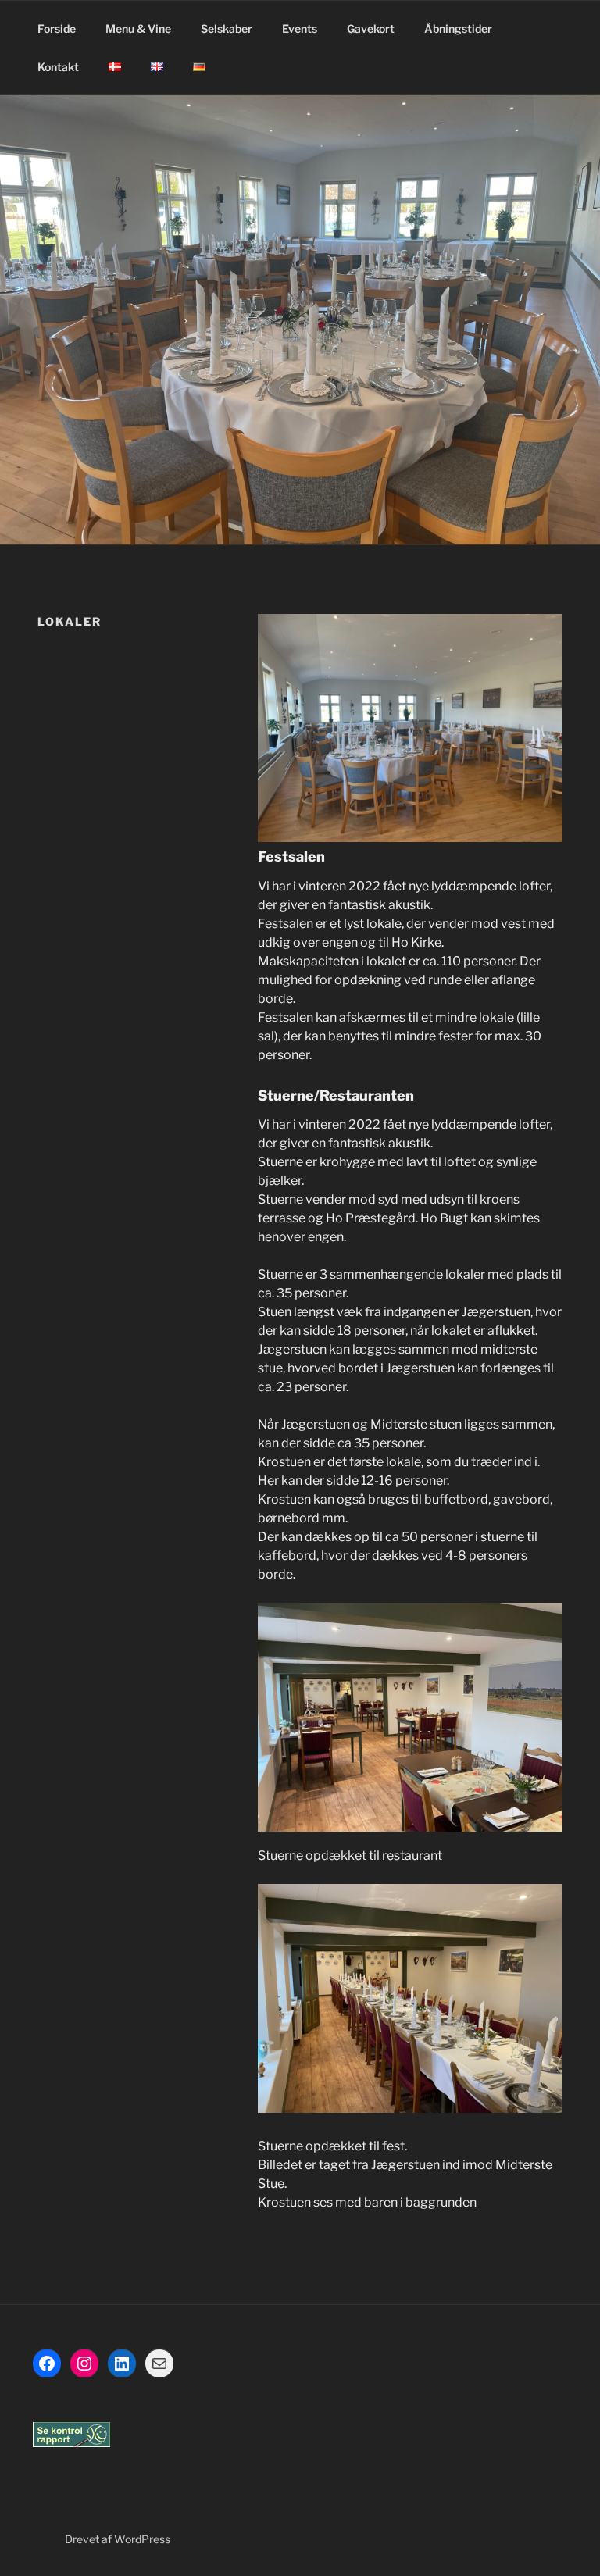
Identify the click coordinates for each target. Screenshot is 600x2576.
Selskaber (227, 29)
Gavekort (371, 29)
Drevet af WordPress (118, 2539)
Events (300, 29)
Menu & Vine (138, 29)
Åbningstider (458, 29)
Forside (57, 29)
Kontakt (58, 67)
